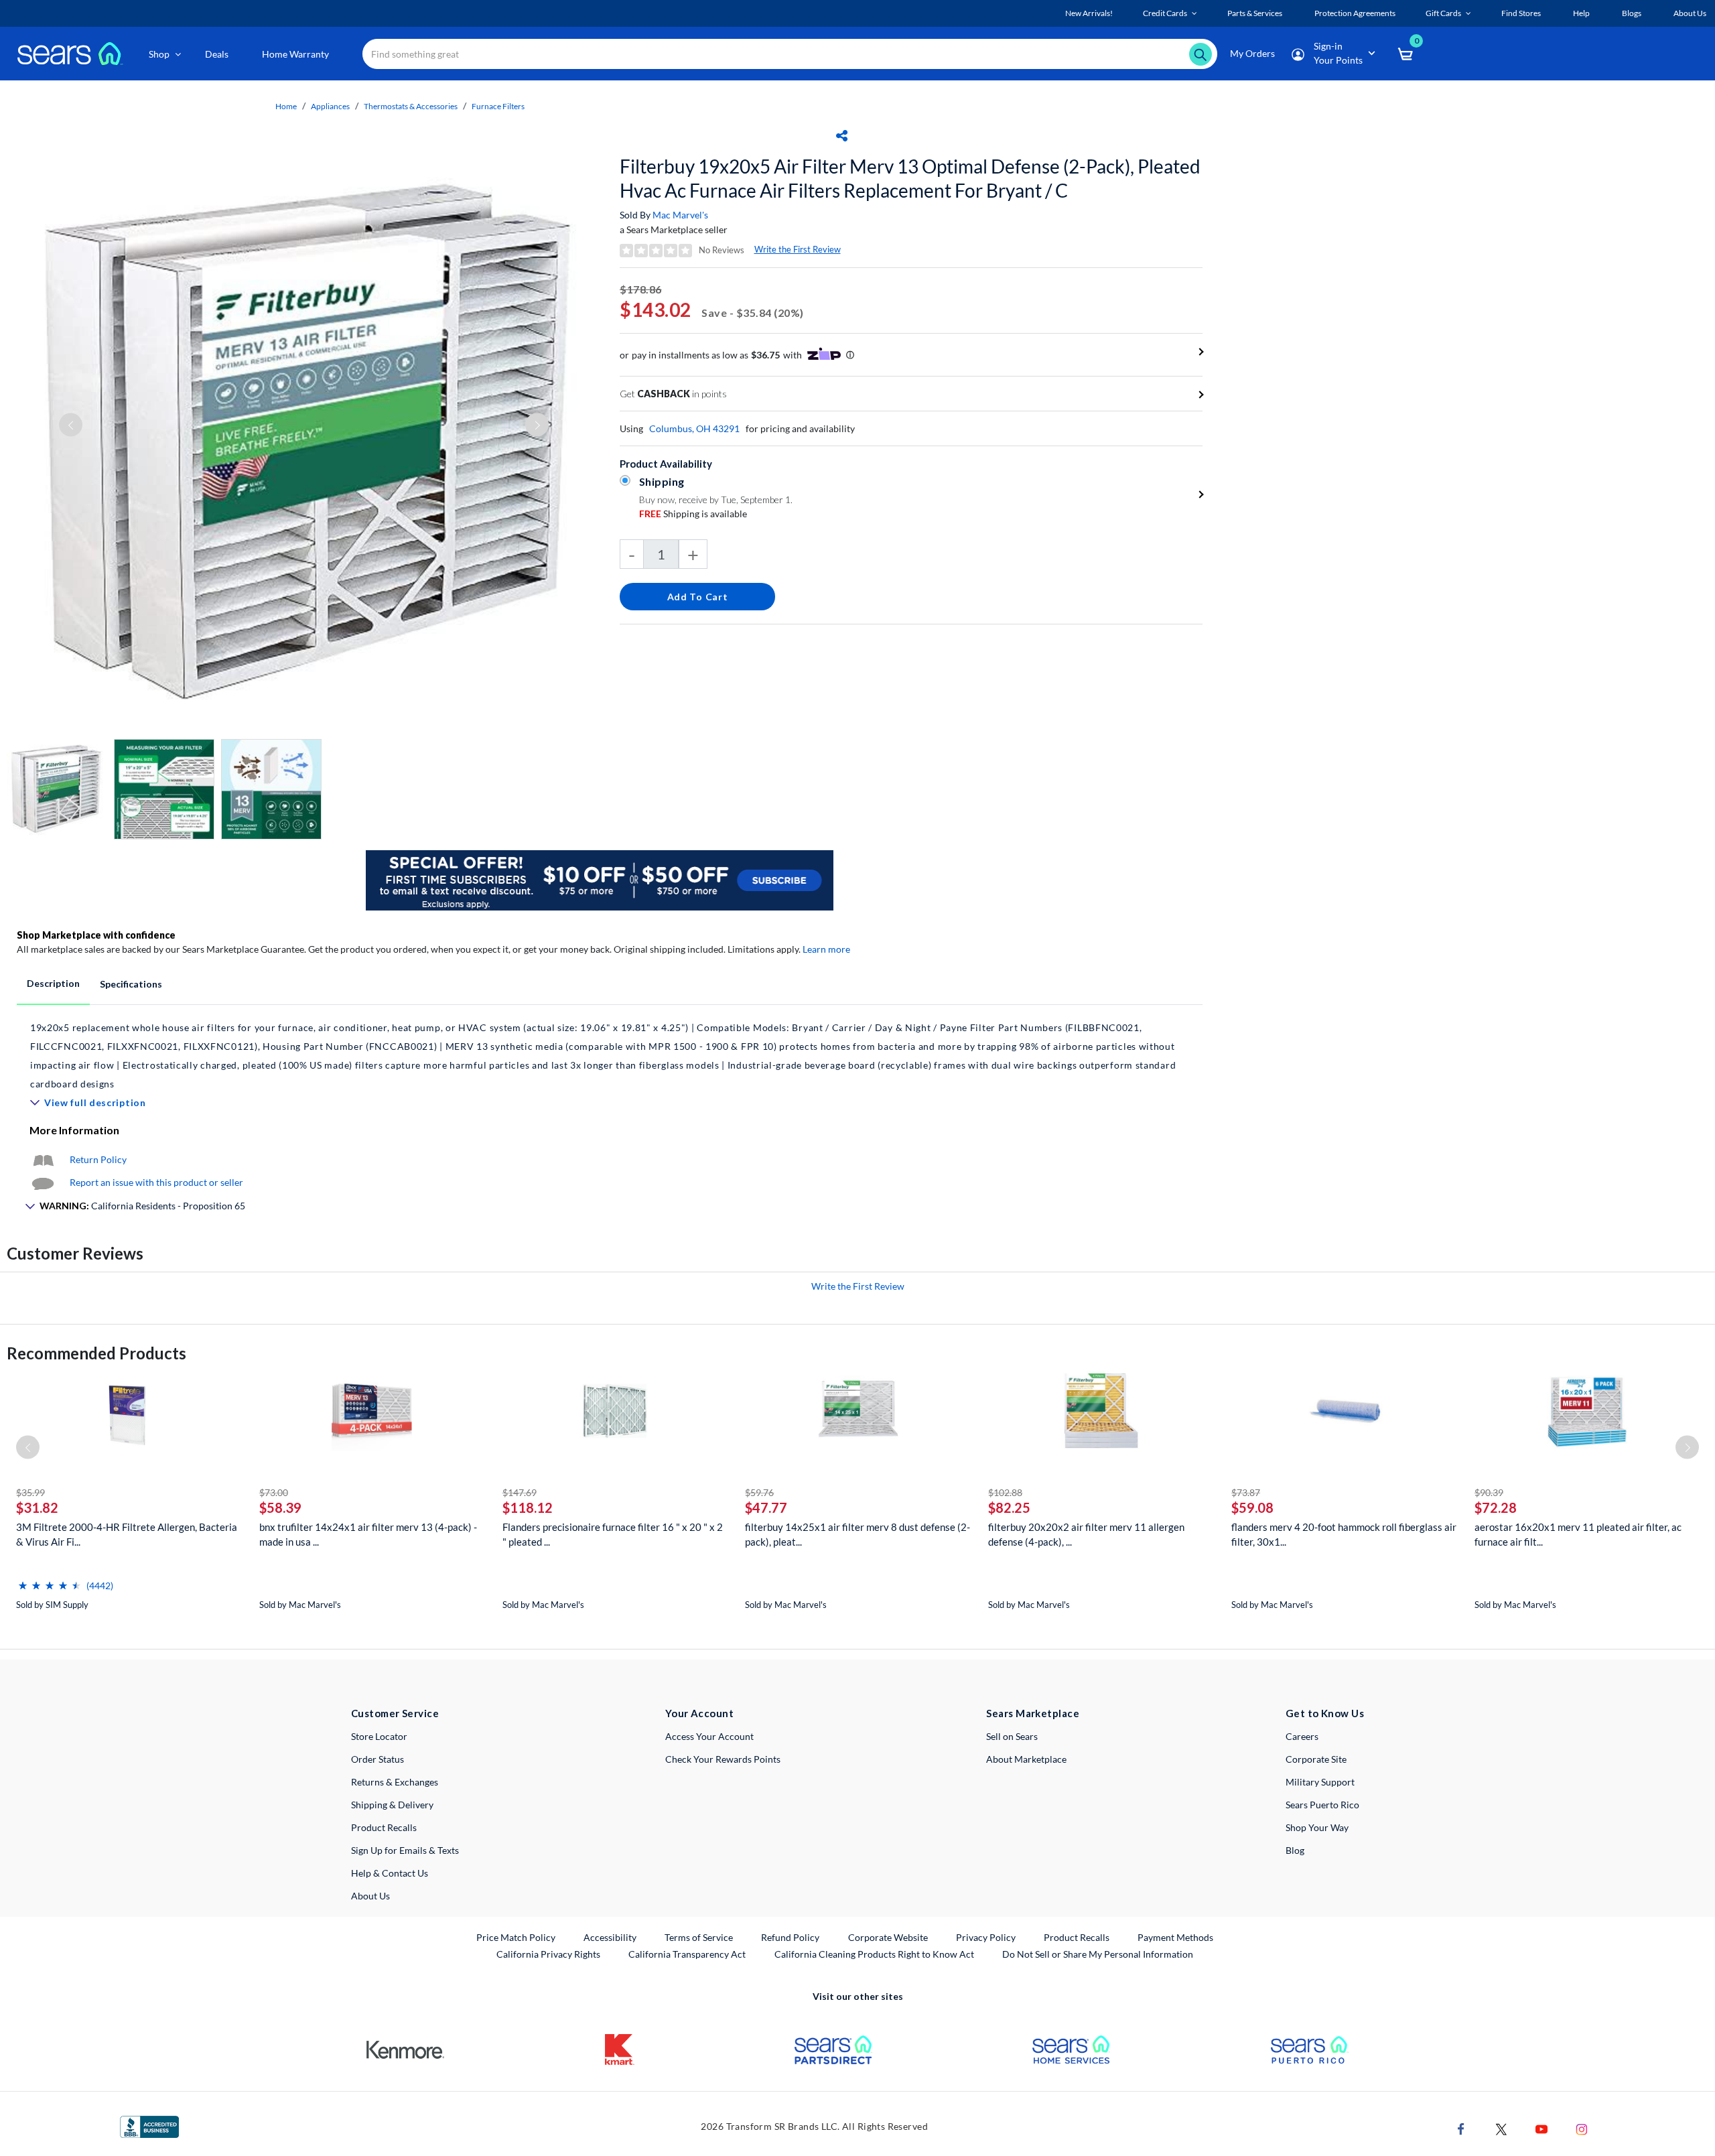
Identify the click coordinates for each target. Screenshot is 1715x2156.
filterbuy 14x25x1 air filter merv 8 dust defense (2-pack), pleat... (857, 1534)
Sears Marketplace (1033, 1713)
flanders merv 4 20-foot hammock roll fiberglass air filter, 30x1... (1344, 1534)
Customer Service (395, 1713)
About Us (370, 1896)
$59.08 (1252, 1507)
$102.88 (1005, 1492)
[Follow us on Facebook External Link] (1461, 2128)
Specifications (131, 984)
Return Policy (98, 1159)
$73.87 (1246, 1492)
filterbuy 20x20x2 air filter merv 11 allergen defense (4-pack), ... (1086, 1534)
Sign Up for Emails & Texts (405, 1850)
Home (286, 106)
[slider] (50, 1580)
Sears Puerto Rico (1322, 1805)
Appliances (330, 106)
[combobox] (790, 54)
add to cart (698, 597)
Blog (1295, 1850)
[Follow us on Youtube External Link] (1541, 2128)
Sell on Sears (1012, 1736)
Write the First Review (798, 249)
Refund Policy (790, 1937)
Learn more (826, 949)
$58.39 (280, 1507)
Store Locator (379, 1736)
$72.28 (1496, 1507)
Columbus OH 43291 (694, 428)
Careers (1302, 1736)
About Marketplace (1026, 1759)
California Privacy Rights (548, 1954)
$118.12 (528, 1507)
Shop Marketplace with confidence (96, 935)
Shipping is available (693, 514)
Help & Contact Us (390, 1873)
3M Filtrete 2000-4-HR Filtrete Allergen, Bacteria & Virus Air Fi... (127, 1534)
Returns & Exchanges (395, 1782)
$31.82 (37, 1507)
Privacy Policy (986, 1937)
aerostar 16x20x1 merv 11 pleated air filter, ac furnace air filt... (1578, 1534)
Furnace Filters (498, 106)
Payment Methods (1175, 1937)
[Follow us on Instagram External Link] (1582, 2128)
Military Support (1320, 1782)
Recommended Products (96, 1353)
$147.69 (520, 1492)
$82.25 (1009, 1507)
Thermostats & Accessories (411, 106)
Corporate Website (889, 1937)
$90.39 (1489, 1492)
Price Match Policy (516, 1937)
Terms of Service (699, 1937)
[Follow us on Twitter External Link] (1501, 2128)
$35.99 (30, 1492)
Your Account (699, 1713)
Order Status (378, 1759)
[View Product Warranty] (43, 1159)
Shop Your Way (1317, 1827)
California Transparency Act (687, 1954)
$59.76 (759, 1492)
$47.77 (766, 1507)
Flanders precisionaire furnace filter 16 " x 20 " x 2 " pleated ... (613, 1534)
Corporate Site (1316, 1759)
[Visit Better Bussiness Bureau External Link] (149, 2126)
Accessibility (610, 1937)
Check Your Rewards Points (723, 1759)
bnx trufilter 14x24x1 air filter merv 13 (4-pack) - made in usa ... (368, 1534)
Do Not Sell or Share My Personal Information (1098, 1954)
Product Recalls (384, 1827)
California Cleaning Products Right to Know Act (874, 1954)
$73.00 (274, 1492)
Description (53, 983)
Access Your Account (709, 1736)
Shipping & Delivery (392, 1805)
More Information (74, 1130)
